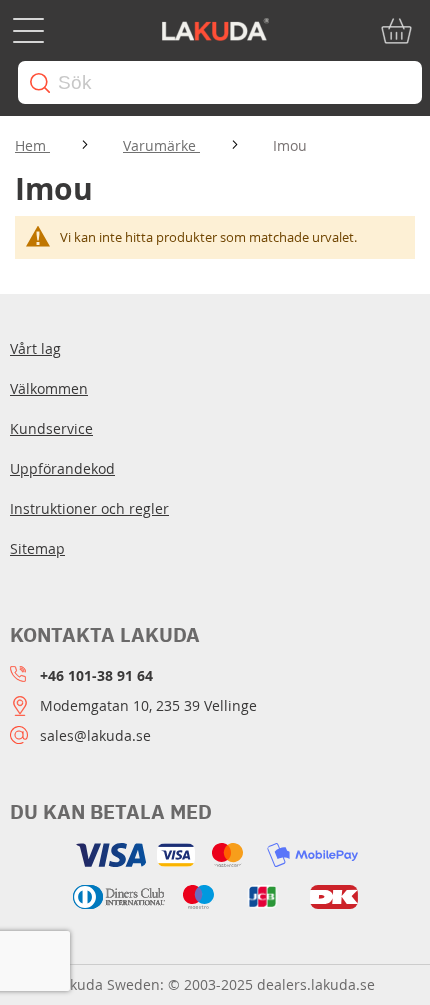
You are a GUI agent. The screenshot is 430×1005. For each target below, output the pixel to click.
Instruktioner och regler (89, 508)
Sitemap (37, 548)
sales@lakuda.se (95, 735)
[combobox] (220, 82)
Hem (32, 145)
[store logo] (215, 31)
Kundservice (51, 428)
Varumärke (161, 145)
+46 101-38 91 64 (96, 675)
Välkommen (49, 388)
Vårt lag (35, 348)
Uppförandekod (62, 468)
